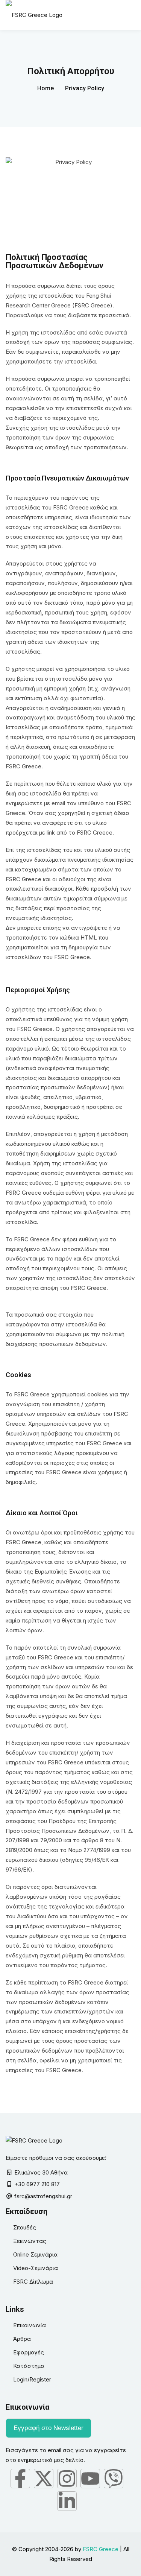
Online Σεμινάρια (35, 2254)
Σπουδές (25, 2227)
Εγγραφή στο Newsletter (49, 2428)
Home (45, 88)
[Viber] (114, 2479)
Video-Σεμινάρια (36, 2268)
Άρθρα (22, 2339)
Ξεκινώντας (30, 2241)
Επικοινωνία (30, 2325)
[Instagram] (67, 2479)
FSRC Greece (101, 2549)
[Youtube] (90, 2479)
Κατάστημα (29, 2366)
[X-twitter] (44, 2479)
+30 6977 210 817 (37, 2184)
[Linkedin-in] (67, 2501)
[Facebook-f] (20, 2479)
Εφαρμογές (29, 2352)
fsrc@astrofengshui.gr (43, 2196)
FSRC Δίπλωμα (33, 2282)
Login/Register (32, 2379)
